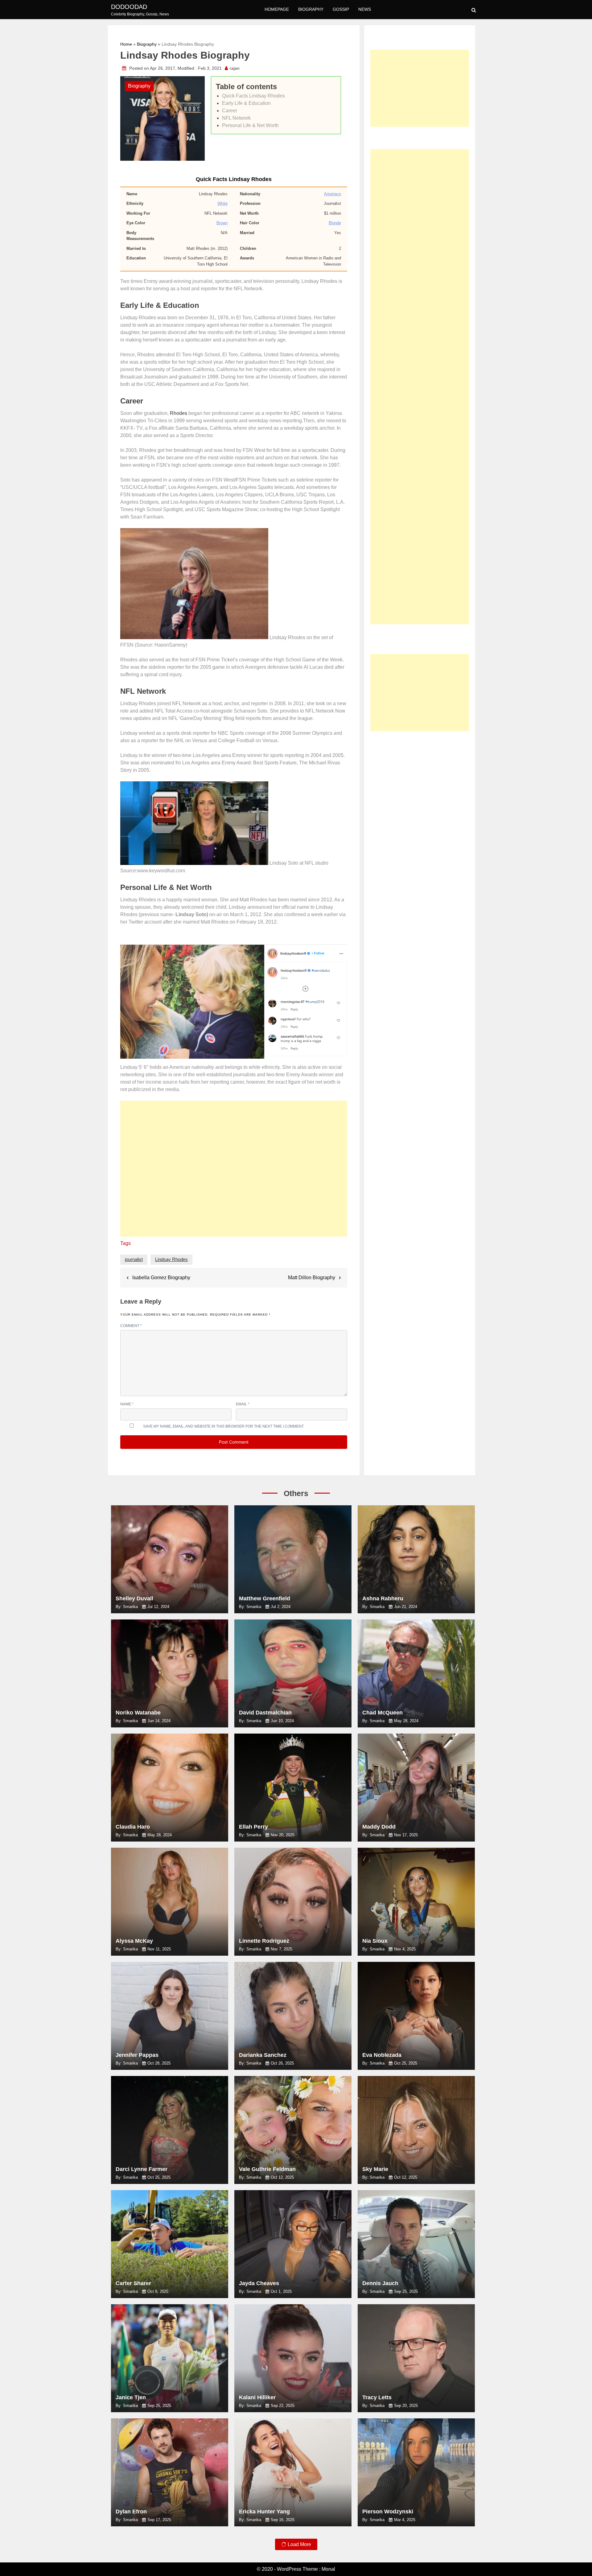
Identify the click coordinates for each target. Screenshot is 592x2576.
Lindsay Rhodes (171, 1259)
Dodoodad (129, 7)
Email (243, 1404)
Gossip (341, 9)
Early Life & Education (246, 103)
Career (230, 111)
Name (127, 1404)
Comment (131, 1326)
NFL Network (236, 118)
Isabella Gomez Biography (161, 1278)
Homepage (277, 9)
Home (126, 44)
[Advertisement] (234, 1172)
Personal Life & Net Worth (250, 125)
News (365, 9)
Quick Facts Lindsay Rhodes (253, 96)
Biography (311, 9)
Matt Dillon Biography (312, 1278)
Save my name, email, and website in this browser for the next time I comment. (224, 1426)
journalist (134, 1259)
